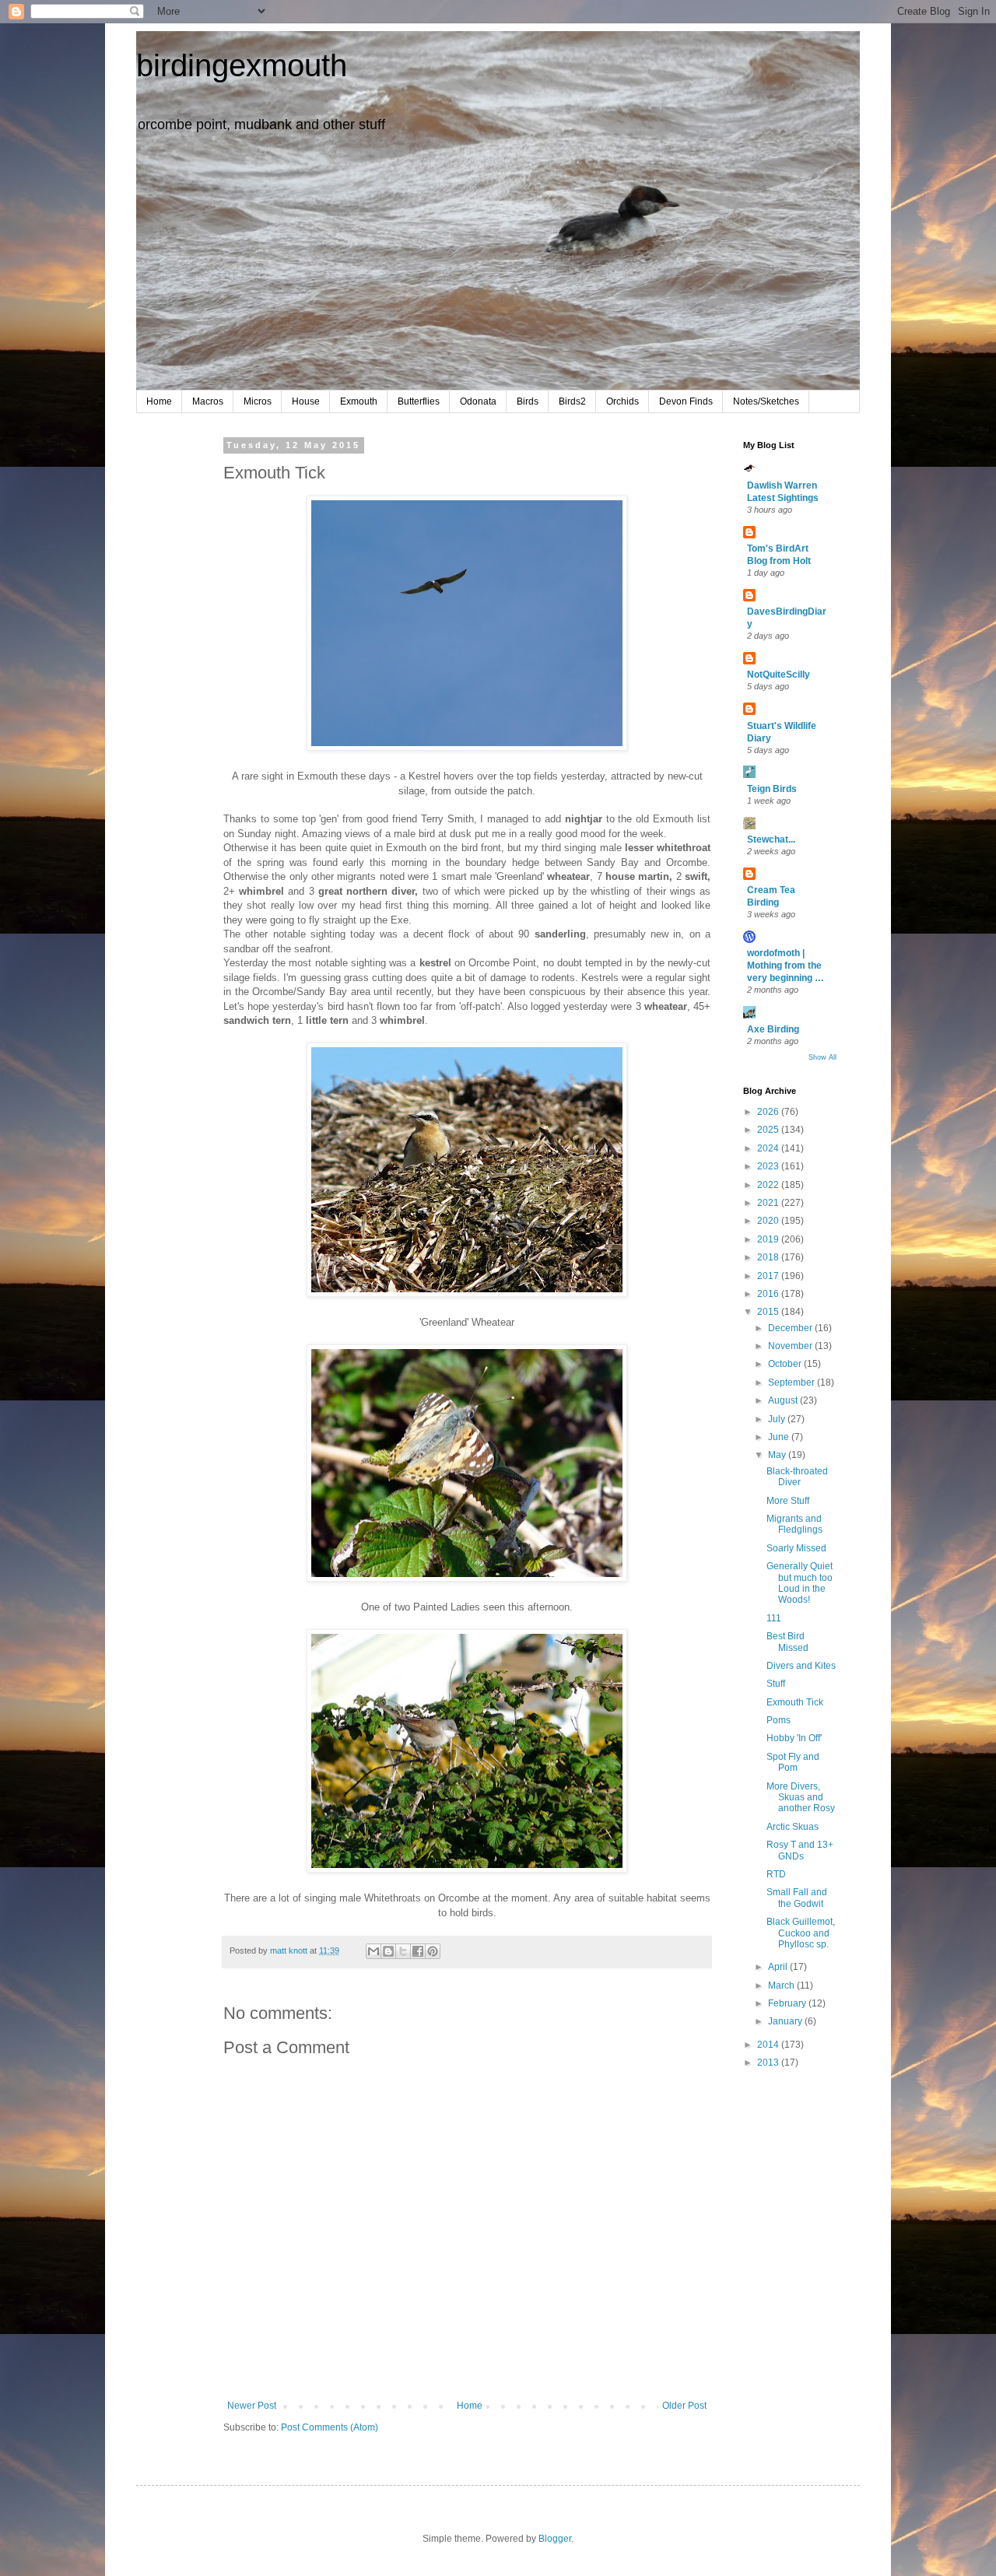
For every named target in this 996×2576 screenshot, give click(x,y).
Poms (779, 1720)
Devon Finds (686, 401)
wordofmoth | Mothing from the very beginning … (786, 966)
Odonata (478, 401)
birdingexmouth (242, 65)
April (779, 1967)
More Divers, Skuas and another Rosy (801, 1798)
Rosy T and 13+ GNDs (800, 1850)
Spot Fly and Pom (793, 1762)
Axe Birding (773, 1029)
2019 (769, 1239)
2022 (769, 1185)
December (791, 1328)
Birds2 (572, 401)
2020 (769, 1221)
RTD (776, 1874)
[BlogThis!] (388, 1951)
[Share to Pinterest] (433, 1951)
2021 (769, 1203)
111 (774, 1618)
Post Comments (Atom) (330, 2427)
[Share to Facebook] (418, 1951)
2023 (769, 1166)
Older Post (684, 2406)
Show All (822, 1057)
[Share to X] (403, 1951)
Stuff (776, 1684)
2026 (769, 1112)
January (786, 2021)
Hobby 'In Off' (794, 1738)
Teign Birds (772, 789)
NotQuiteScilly (779, 675)
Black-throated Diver (797, 1477)
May (778, 1455)
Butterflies (419, 401)
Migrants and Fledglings (794, 1524)
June (780, 1437)
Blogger (555, 2539)
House (306, 401)
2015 (769, 1312)
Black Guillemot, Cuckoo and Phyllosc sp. (801, 1933)
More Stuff (788, 1501)
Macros (208, 401)
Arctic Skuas (793, 1827)
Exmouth (359, 401)
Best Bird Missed (787, 1642)
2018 (769, 1257)
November (791, 1346)
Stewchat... (771, 839)
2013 (769, 2063)
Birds (528, 401)
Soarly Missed (796, 1548)
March (782, 1985)
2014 (769, 2045)
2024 (769, 1148)
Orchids (622, 401)
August (784, 1400)
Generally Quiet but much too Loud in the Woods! (800, 1583)
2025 (769, 1130)
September (793, 1383)
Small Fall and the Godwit (797, 1898)
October (786, 1364)
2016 (769, 1294)
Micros (258, 401)
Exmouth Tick (795, 1702)
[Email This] (373, 1951)
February (788, 2003)
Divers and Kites (801, 1666)
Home (159, 401)
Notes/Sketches (766, 401)
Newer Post (252, 2406)
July (778, 1419)
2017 (769, 1276)
